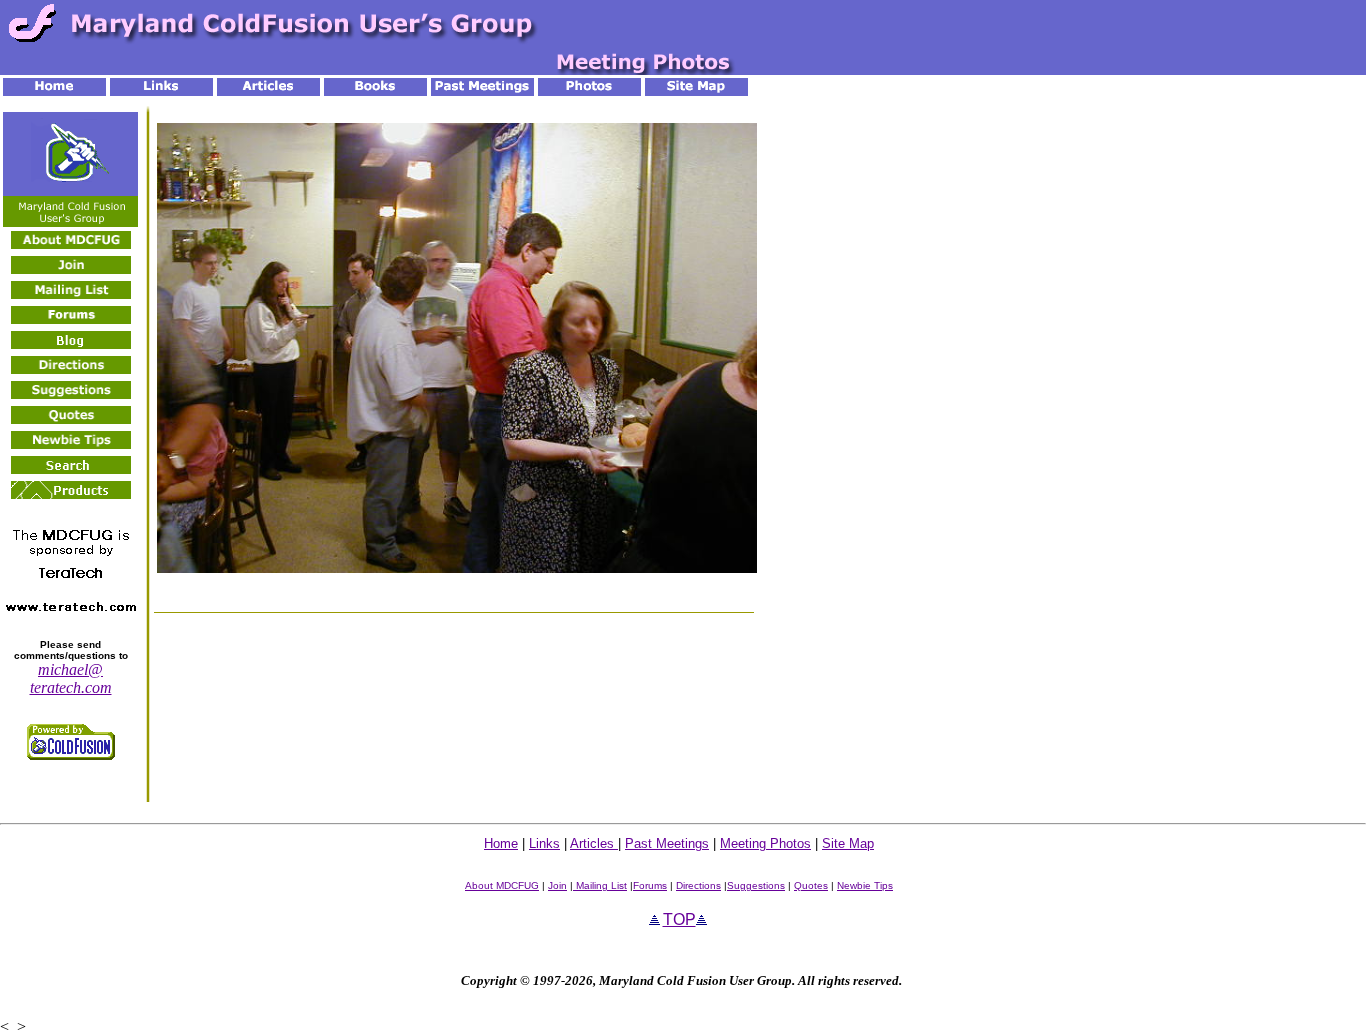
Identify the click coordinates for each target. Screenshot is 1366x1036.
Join (557, 885)
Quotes (811, 885)
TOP (679, 919)
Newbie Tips (865, 885)
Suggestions (756, 885)
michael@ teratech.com (71, 678)
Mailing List (600, 885)
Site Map (848, 843)
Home (501, 843)
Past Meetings (667, 843)
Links (544, 843)
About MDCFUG (502, 885)
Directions (698, 885)
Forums (650, 885)
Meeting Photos (765, 843)
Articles (594, 843)
